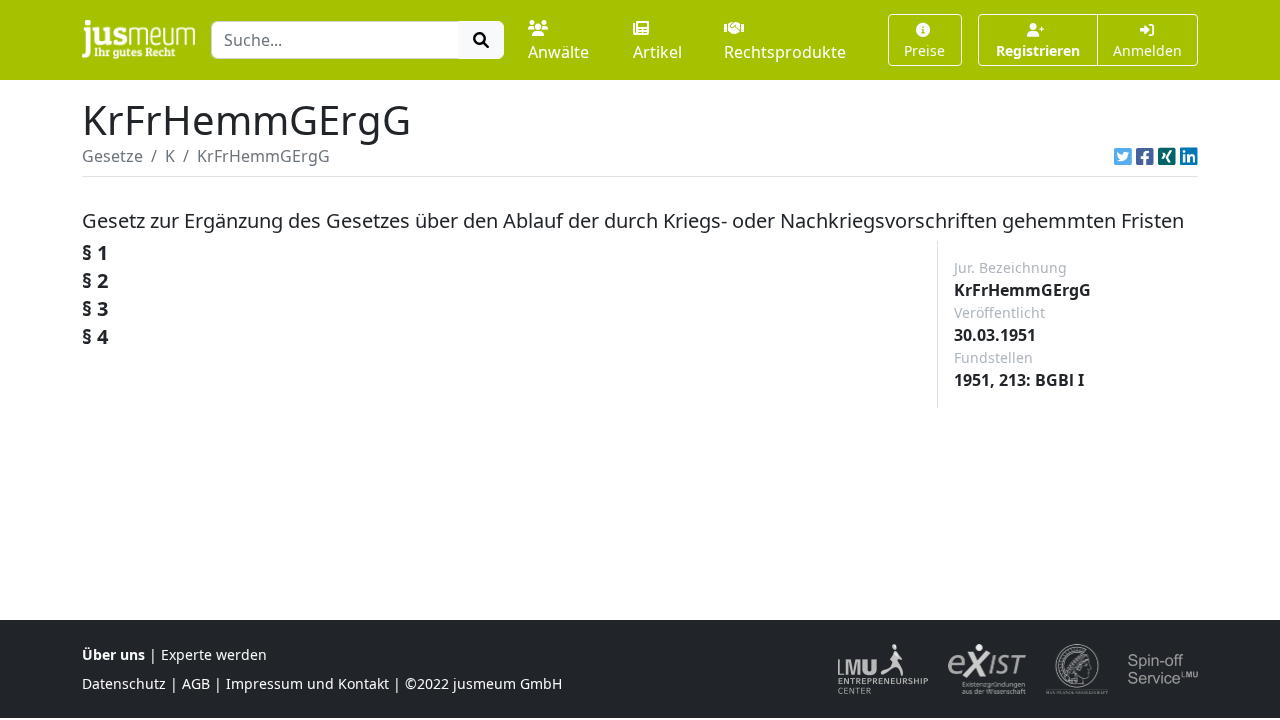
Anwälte (558, 52)
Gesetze (112, 156)
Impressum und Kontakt (307, 683)
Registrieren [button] (1038, 50)
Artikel (657, 52)
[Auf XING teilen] (1167, 156)
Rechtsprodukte (785, 52)
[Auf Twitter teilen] (1123, 156)
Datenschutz (124, 683)
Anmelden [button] (1147, 50)
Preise (924, 50)
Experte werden (214, 654)
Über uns (113, 654)
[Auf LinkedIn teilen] (1189, 156)
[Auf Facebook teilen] (1145, 156)
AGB (196, 683)
